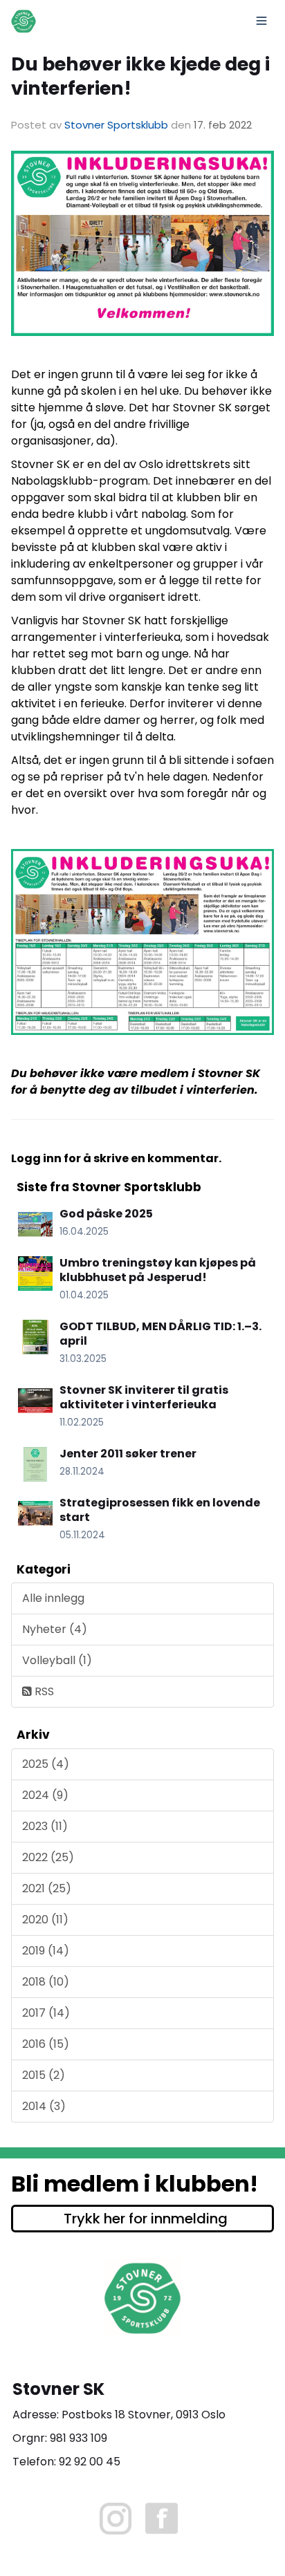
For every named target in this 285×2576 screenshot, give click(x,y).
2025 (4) (46, 1764)
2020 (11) (45, 1920)
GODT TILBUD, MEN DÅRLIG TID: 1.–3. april (160, 1334)
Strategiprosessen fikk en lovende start (160, 1510)
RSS (43, 1691)
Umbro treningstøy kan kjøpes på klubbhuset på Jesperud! (158, 1270)
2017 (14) (46, 2013)
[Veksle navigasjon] (261, 21)
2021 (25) (47, 1888)
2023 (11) (45, 1826)
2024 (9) (45, 1795)
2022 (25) (48, 1857)
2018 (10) (46, 1982)
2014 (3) (44, 2106)
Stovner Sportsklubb (116, 125)
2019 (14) (46, 1951)
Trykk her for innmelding (146, 2219)
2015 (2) (44, 2075)
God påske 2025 (106, 1214)
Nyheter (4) (55, 1629)
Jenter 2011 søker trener (128, 1454)
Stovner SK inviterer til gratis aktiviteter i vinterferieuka (144, 1397)
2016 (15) (46, 2044)
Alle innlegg (53, 1598)
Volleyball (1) (57, 1660)
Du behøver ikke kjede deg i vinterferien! (140, 76)
